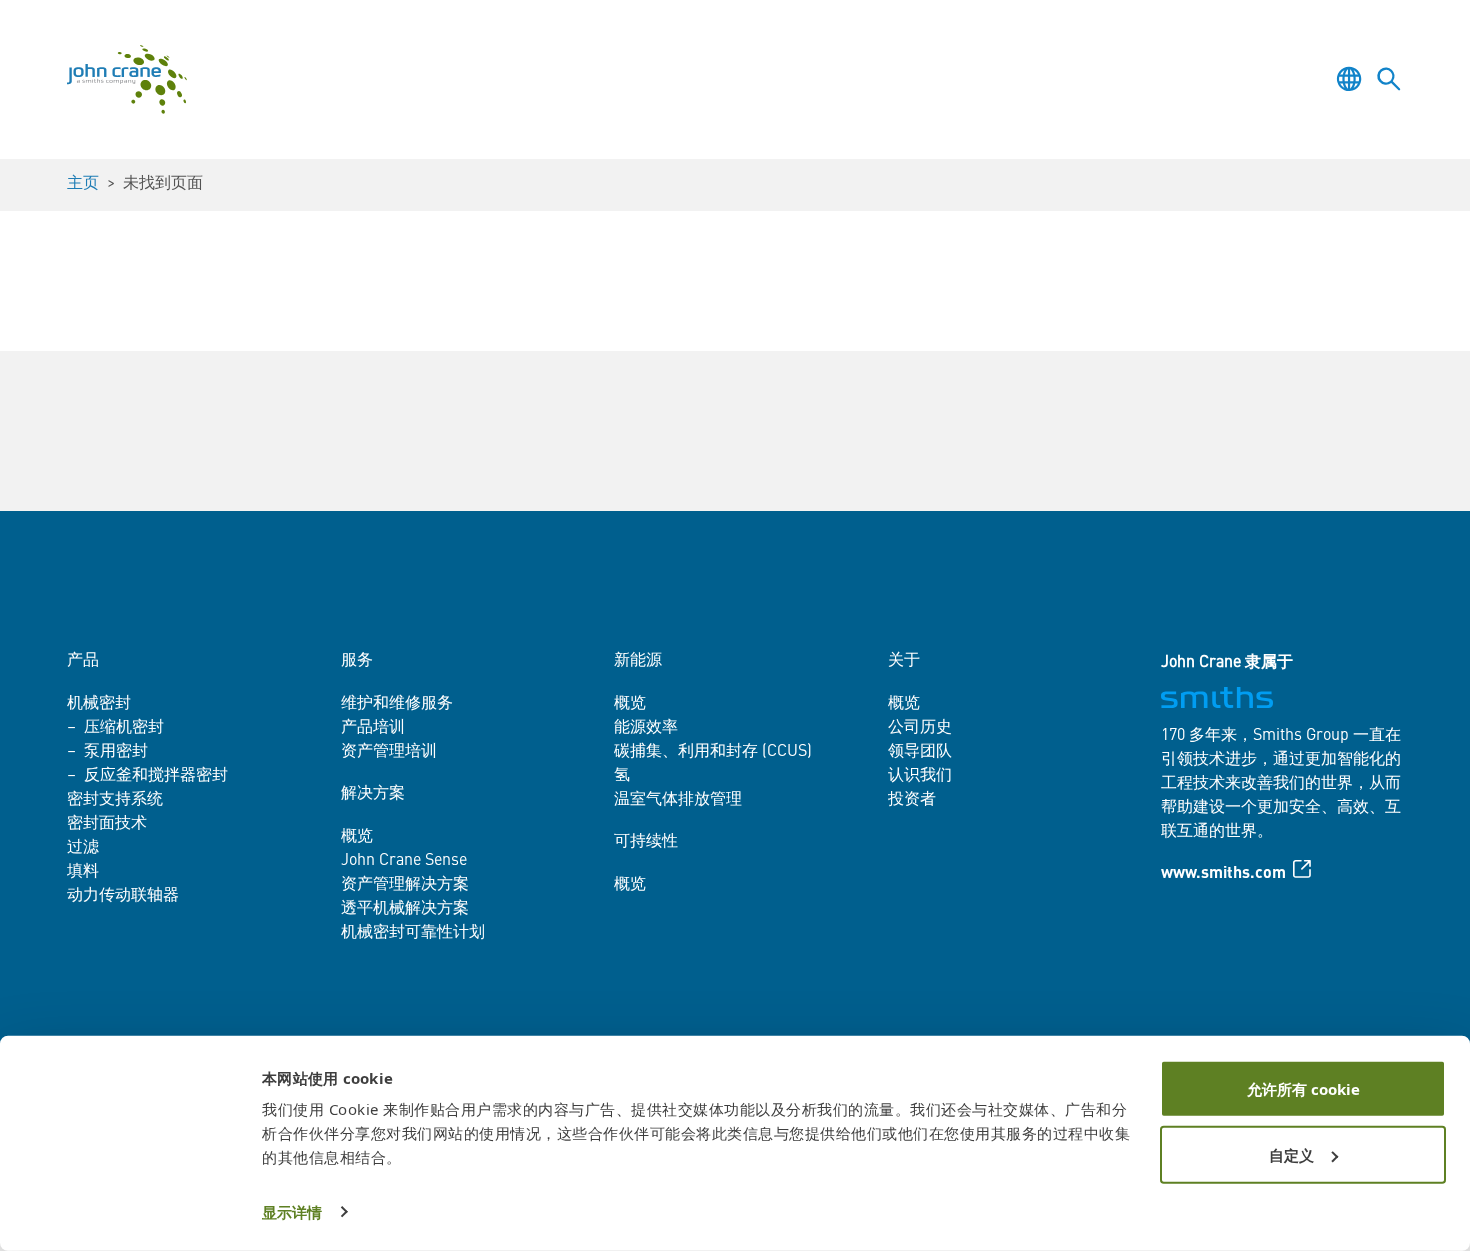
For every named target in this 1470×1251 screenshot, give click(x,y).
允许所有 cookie (1303, 1089)
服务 (357, 661)
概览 (357, 837)
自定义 (1291, 1154)
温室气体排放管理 (678, 800)
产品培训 (373, 728)
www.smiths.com (1223, 874)
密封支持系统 (115, 800)
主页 (83, 184)
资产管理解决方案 (405, 885)
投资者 (912, 800)
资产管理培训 (389, 752)
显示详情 (292, 1212)
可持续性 (646, 842)
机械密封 (99, 704)
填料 (83, 872)
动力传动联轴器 (123, 896)
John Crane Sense (404, 861)
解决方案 (373, 794)
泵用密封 (116, 752)
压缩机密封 (124, 728)
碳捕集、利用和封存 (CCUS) (713, 752)
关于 (904, 661)
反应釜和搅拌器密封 (156, 776)
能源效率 (646, 728)
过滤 (83, 848)
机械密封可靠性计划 (413, 933)
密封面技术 (107, 824)
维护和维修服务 (397, 704)
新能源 (638, 661)
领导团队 (920, 752)
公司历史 (920, 728)
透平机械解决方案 (405, 909)
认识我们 (920, 776)
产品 (83, 661)
